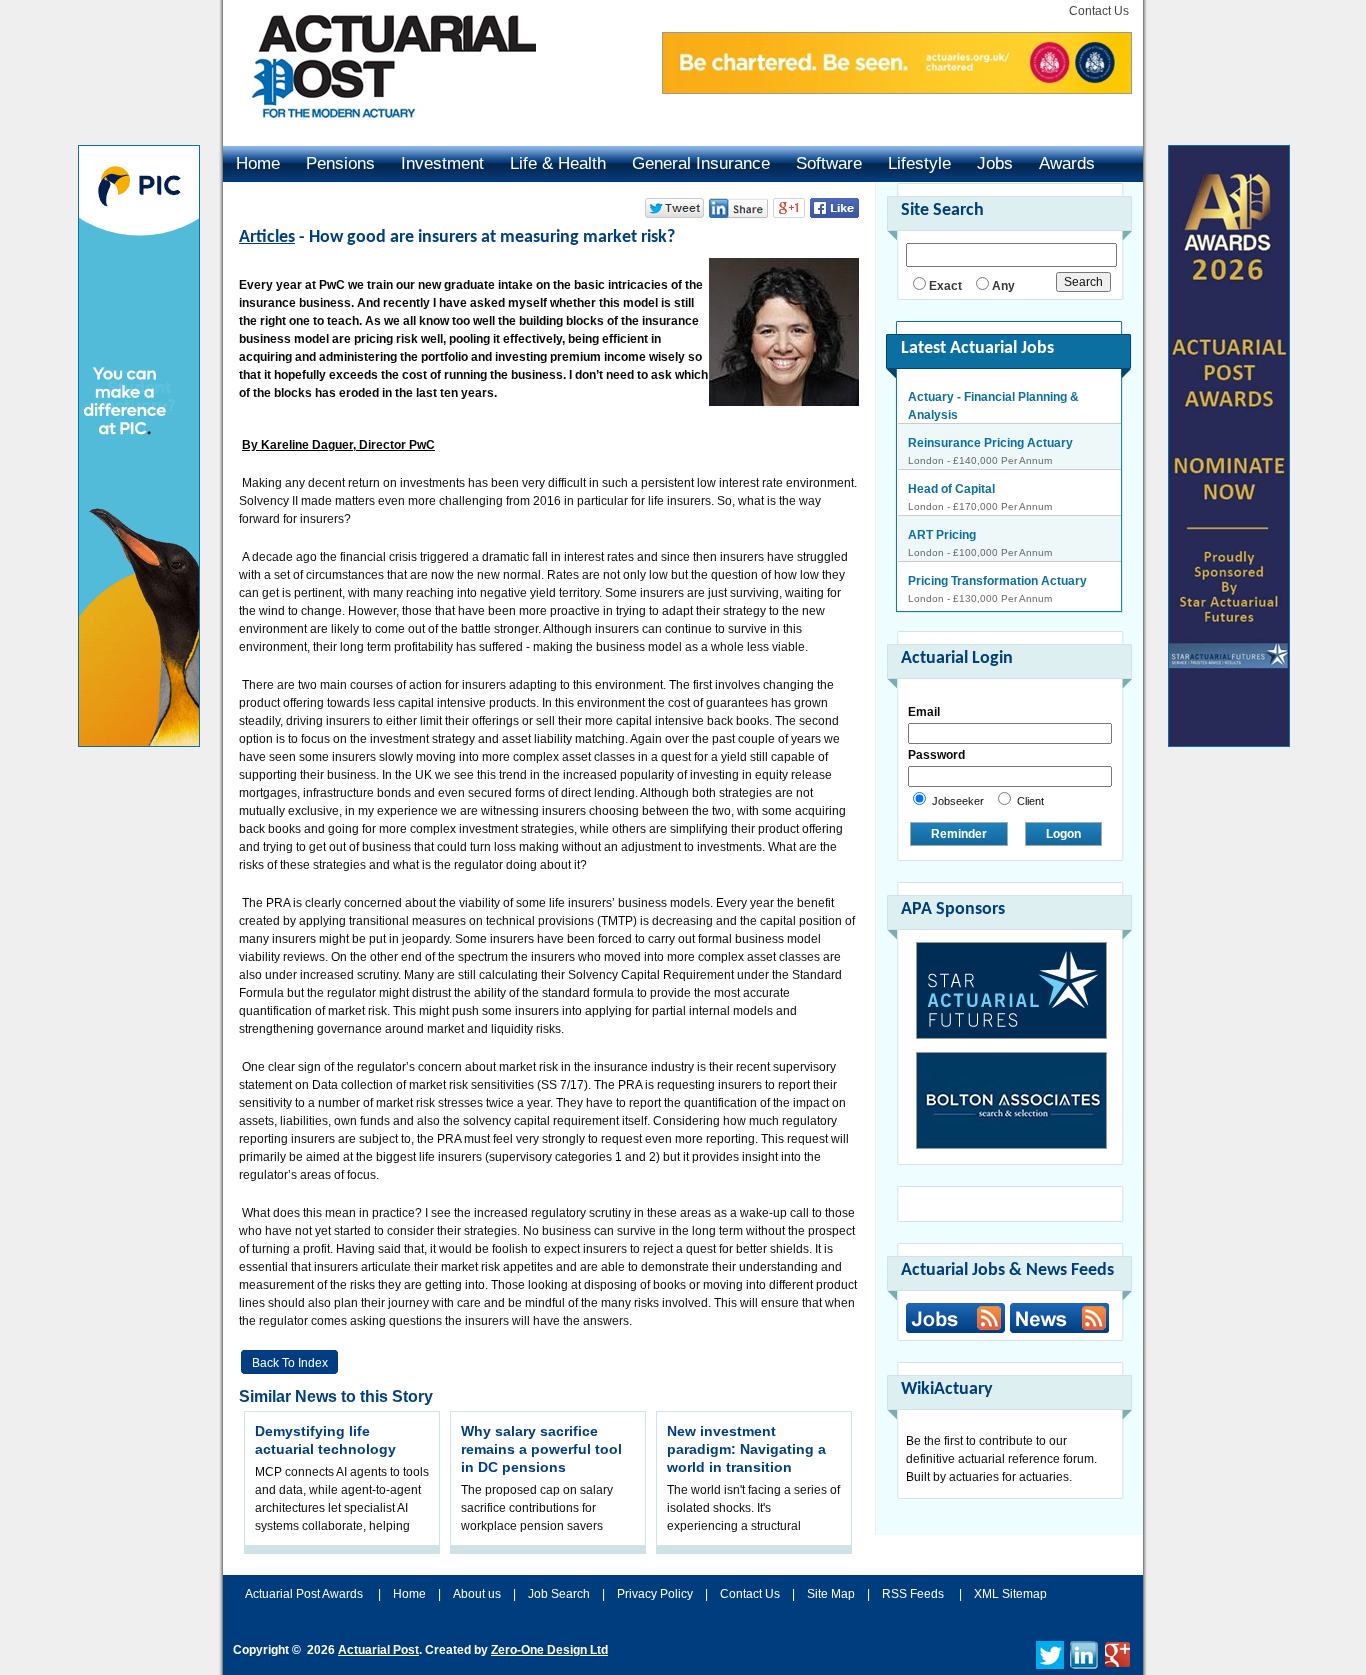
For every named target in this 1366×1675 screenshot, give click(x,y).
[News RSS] (1057, 1320)
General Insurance (701, 163)
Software (829, 163)
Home (258, 163)
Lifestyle (919, 163)
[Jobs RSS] (955, 1318)
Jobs (995, 163)
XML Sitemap (1010, 1594)
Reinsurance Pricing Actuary (990, 443)
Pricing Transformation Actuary (997, 581)
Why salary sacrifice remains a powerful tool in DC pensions (541, 1449)
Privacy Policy (655, 1594)
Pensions (340, 163)
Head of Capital (951, 489)
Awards (1067, 163)
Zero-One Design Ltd (549, 1650)
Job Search (559, 1594)
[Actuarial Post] (380, 130)
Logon (1063, 834)
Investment (442, 163)
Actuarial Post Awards (305, 1594)
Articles (267, 237)
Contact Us (1099, 11)
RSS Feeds (913, 1594)
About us (477, 1594)
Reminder (959, 834)
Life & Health (558, 163)
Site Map (831, 1594)
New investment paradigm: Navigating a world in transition (746, 1449)
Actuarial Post (378, 1650)
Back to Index (290, 1363)
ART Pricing (942, 535)
